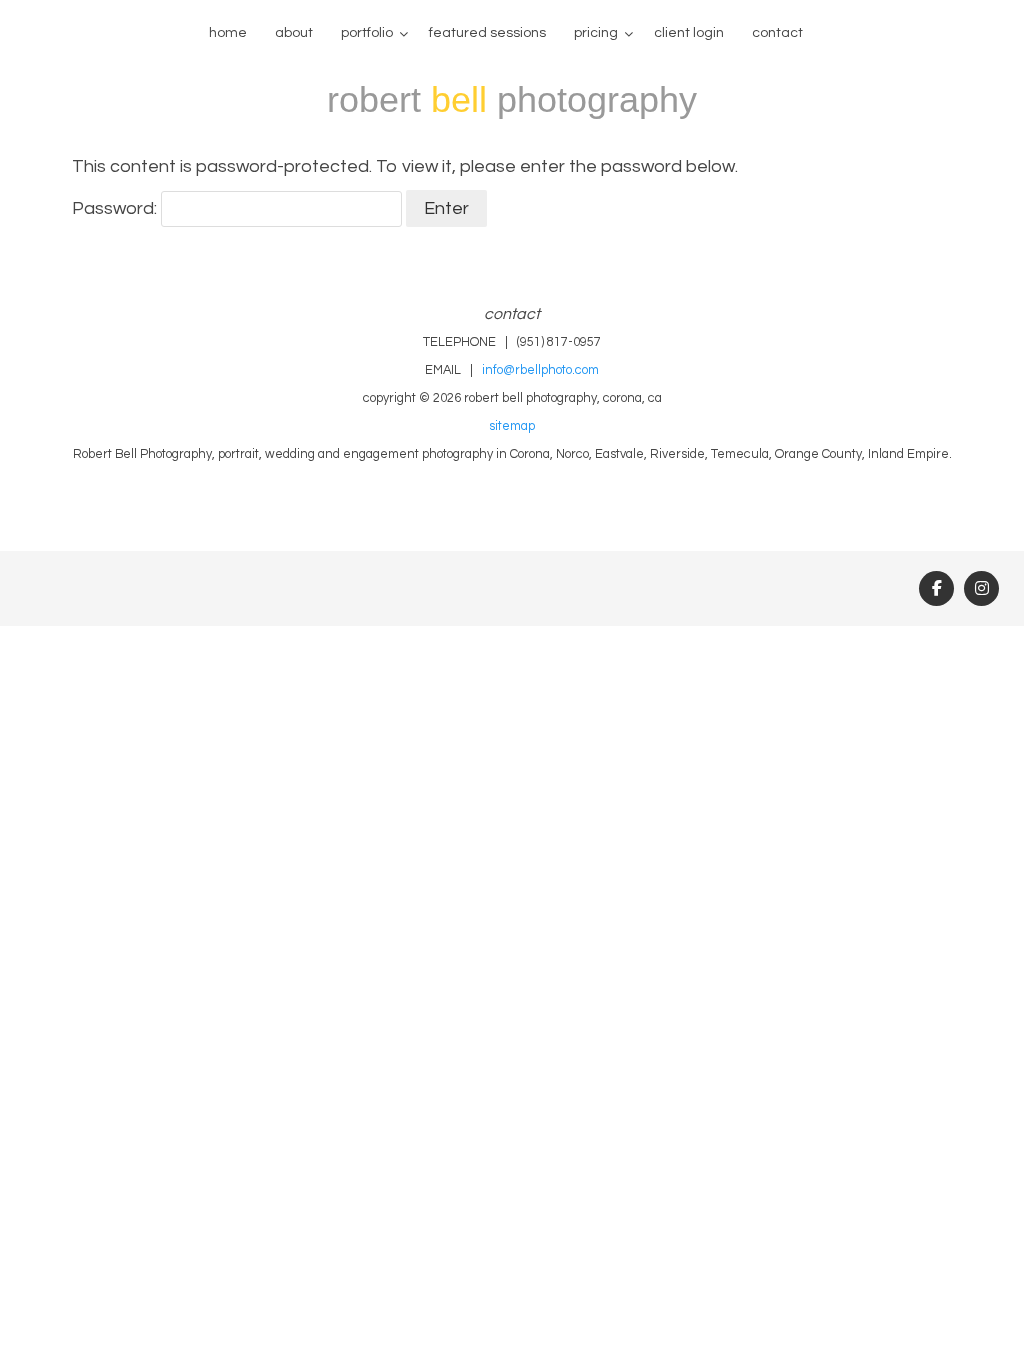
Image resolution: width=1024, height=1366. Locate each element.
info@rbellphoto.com (540, 370)
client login (689, 33)
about (294, 33)
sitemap (512, 426)
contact (777, 33)
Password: (116, 208)
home (228, 33)
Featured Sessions (487, 33)
